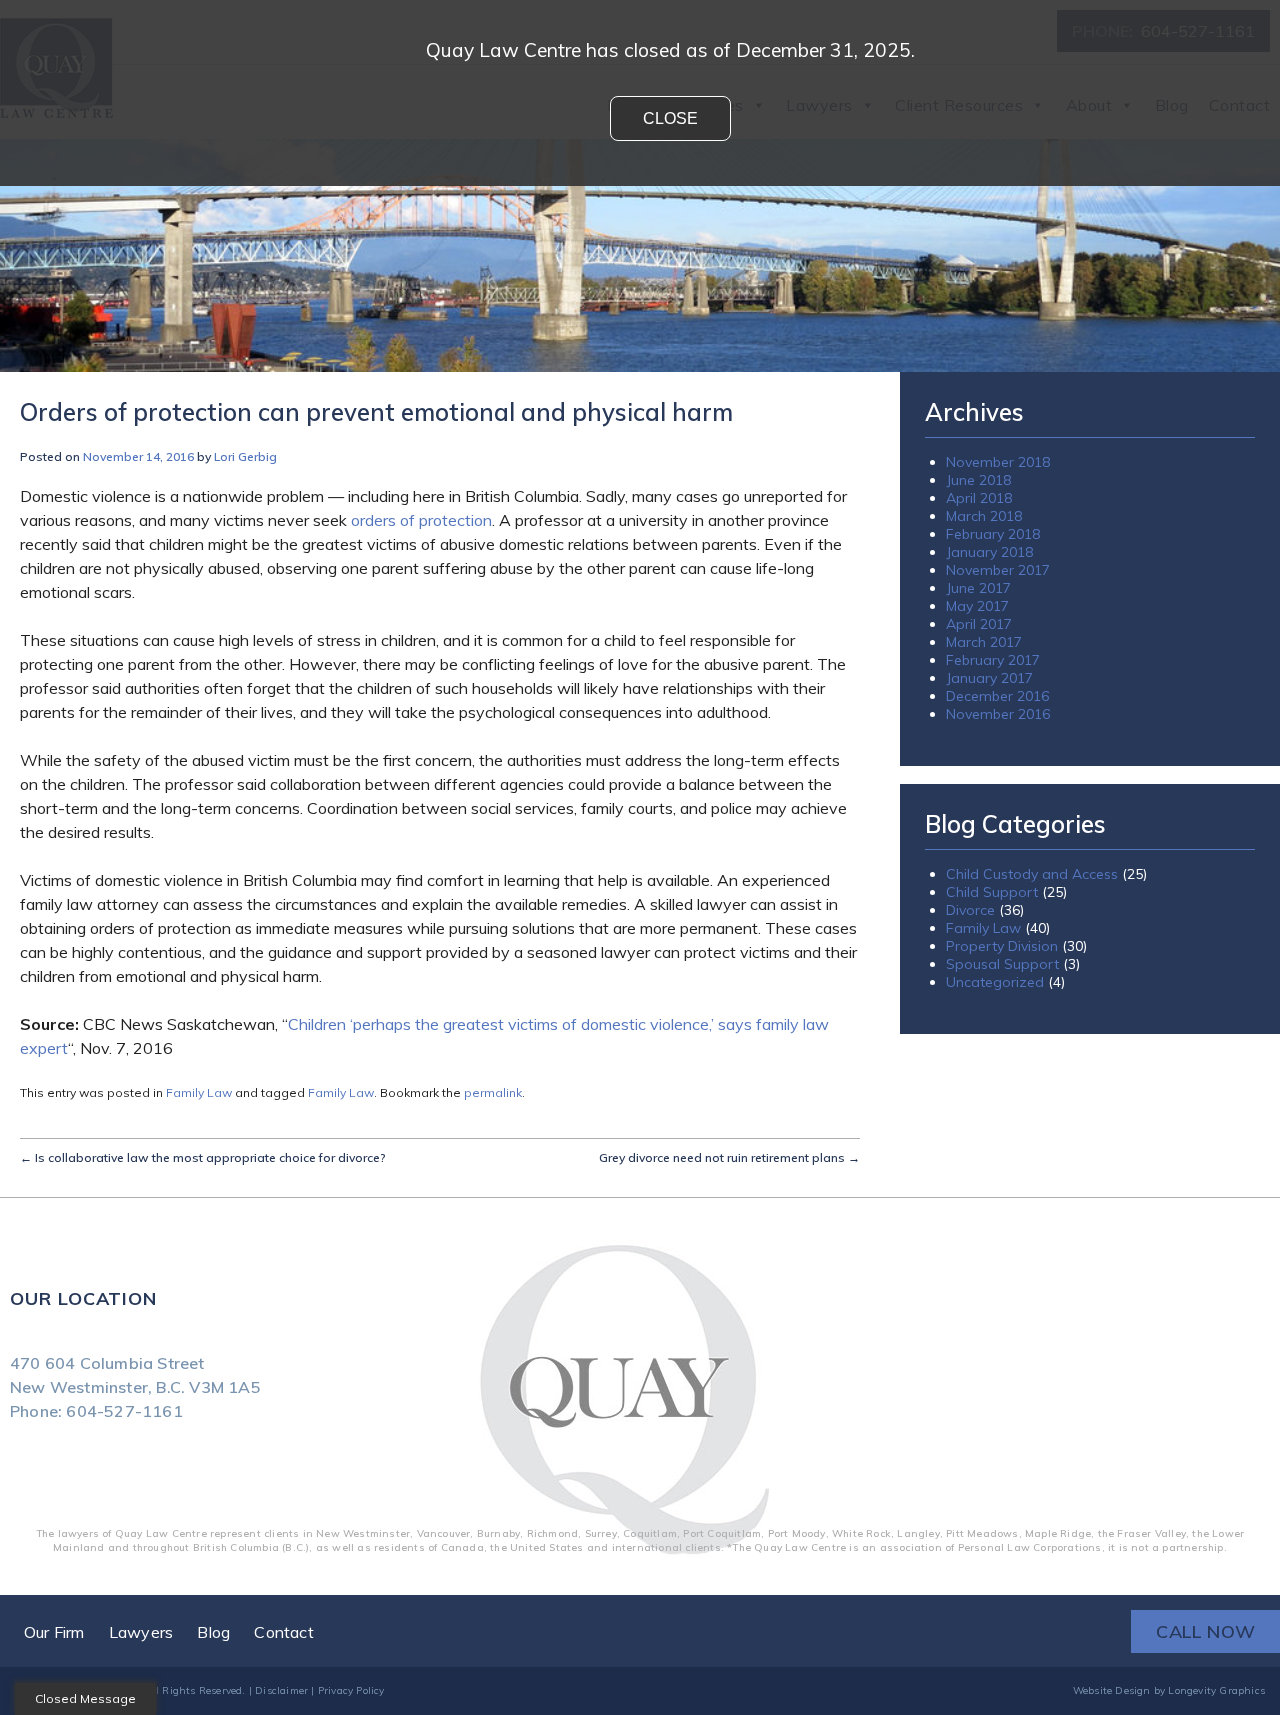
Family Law (199, 1092)
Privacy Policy (351, 1690)
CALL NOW (1205, 1631)
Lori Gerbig (245, 456)
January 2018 (989, 552)
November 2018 (998, 462)
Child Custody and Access (1032, 874)
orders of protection (421, 520)
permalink (493, 1092)
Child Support (992, 892)
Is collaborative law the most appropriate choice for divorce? (203, 1157)
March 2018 (984, 516)
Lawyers (141, 1632)
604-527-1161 (124, 1411)
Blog (213, 1632)
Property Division (1002, 946)
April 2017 (979, 624)
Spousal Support (1002, 964)
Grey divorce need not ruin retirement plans (729, 1157)
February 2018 (993, 534)
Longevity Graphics (1216, 1690)
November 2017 (998, 570)
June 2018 (978, 480)
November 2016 (998, 714)
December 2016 (997, 696)
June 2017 (978, 588)
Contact (283, 1632)
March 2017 (984, 642)
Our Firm (54, 1632)
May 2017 (977, 606)
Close (670, 118)
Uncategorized (995, 982)
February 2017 (993, 660)
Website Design (1112, 1690)
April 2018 (979, 498)
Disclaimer (281, 1690)
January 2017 (989, 678)
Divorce (970, 910)
